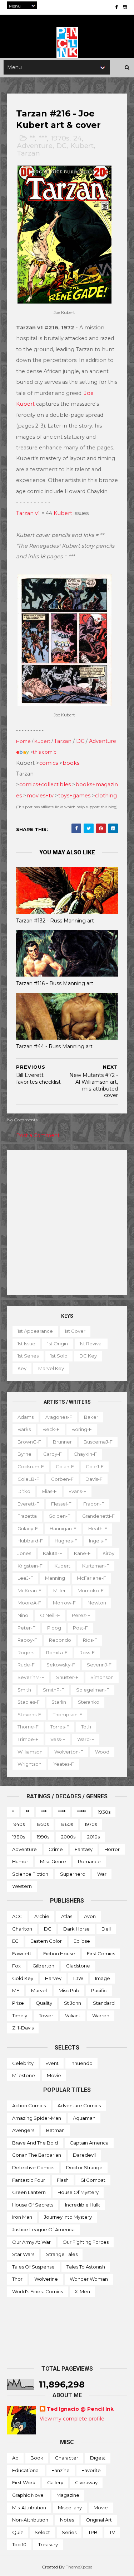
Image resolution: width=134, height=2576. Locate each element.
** (32, 138)
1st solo (59, 1356)
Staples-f (29, 1702)
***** (82, 1812)
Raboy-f (27, 1640)
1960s (67, 1824)
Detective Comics (33, 2167)
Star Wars (23, 2254)
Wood (102, 1752)
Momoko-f (91, 1590)
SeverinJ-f (99, 1665)
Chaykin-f (85, 1454)
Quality (44, 2003)
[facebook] (116, 7)
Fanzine (61, 2470)
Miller (59, 1590)
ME (16, 1990)
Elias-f (49, 1491)
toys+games (74, 796)
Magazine (68, 2495)
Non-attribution (30, 2520)
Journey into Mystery (68, 2217)
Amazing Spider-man (37, 2118)
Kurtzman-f (96, 1566)
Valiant (73, 2016)
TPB (93, 2532)
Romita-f (57, 1652)
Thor (17, 2279)
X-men (82, 2291)
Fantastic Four (29, 2180)
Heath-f (98, 1528)
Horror (112, 1849)
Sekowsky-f (61, 1665)
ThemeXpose (79, 2567)
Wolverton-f (69, 1752)
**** (62, 1812)
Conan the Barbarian (37, 2155)
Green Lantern (29, 2192)
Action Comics (29, 2105)
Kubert (82, 146)
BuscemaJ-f (98, 1442)
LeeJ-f (25, 1578)
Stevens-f (29, 1714)
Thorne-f (28, 1727)
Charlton (22, 1929)
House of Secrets (33, 2205)
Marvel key (51, 1368)
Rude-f (26, 1665)
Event (52, 2063)
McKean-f (29, 1590)
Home (23, 741)
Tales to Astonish (86, 2267)
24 (78, 138)
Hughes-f (66, 1541)
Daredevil (84, 2155)
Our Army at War (31, 2242)
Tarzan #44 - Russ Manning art (54, 1046)
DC (61, 146)
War (102, 1874)
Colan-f (65, 1466)
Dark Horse (76, 1929)
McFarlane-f (91, 1578)
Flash (63, 2180)
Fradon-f (94, 1504)
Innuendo (81, 2063)
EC (15, 1941)
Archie (42, 1916)
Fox (16, 1966)
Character (67, 2458)
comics (49, 763)
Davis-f (94, 1479)
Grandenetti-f (98, 1516)
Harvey (53, 1978)
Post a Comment (38, 1135)
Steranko (89, 1702)
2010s (93, 1837)
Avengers (23, 2130)
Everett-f (28, 1504)
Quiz (18, 2532)
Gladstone (78, 1966)
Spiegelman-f (93, 1690)
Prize (18, 2003)
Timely (20, 2016)
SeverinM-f (31, 1677)
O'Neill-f (50, 1615)
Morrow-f (64, 1603)
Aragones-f (59, 1417)
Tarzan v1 (28, 513)
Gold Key (23, 1978)
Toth (86, 1727)
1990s (43, 1837)
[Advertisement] (67, 1223)
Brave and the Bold (35, 2143)
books (71, 763)
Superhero (73, 1874)
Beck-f (51, 1429)
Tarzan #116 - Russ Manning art (55, 983)
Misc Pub (69, 1990)
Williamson (30, 1752)
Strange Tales (62, 2254)
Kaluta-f (53, 1553)
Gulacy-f (28, 1528)
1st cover (75, 1331)
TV (112, 2532)
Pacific (99, 1990)
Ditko (24, 1491)
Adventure (35, 146)
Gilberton (43, 1966)
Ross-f (87, 1652)
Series (69, 2532)
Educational (26, 2470)
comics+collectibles (45, 784)
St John (73, 2003)
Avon (90, 1916)
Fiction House (59, 1954)
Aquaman (84, 2118)
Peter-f (26, 1628)
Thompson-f (68, 1714)
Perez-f (81, 1615)
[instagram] (125, 7)
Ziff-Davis (23, 2028)
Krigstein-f (30, 1566)
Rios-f (90, 1640)
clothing (106, 796)
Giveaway (86, 2482)
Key (22, 1368)
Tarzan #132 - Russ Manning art (55, 921)
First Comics (101, 1954)
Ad (15, 2458)
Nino (23, 1615)
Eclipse (82, 1941)
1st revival (91, 1344)
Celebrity (23, 2063)
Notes (67, 2520)
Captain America (89, 2143)
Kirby (108, 1553)
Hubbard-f (30, 1541)
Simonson (102, 1677)
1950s (43, 1824)
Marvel (39, 1990)
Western (22, 1886)
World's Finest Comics (38, 2291)
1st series (28, 1356)
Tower (46, 2016)
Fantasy (84, 1849)
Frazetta (27, 1516)
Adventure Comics (79, 2105)
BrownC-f (29, 1442)
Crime (56, 1849)
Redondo (60, 1640)
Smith (24, 1690)
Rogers (26, 1652)
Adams (26, 1417)
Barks (24, 1429)
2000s (68, 1837)
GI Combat (93, 2180)
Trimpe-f (28, 1739)
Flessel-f (61, 1504)
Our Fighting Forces (86, 2242)
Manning (55, 1578)
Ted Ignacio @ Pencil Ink (80, 2409)
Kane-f (82, 1553)
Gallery (55, 2482)
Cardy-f (53, 1454)
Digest (98, 2458)
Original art (99, 2520)
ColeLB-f (28, 1479)
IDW (78, 1978)
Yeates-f (64, 1764)
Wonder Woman (89, 2279)
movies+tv (40, 796)
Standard (104, 2003)
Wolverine (46, 2279)
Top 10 (19, 2544)
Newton (97, 1603)
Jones (24, 1553)
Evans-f (78, 1491)
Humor (20, 1861)
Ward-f (86, 1739)
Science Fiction (30, 1874)
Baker (91, 1417)
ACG (17, 1916)
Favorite (91, 2470)
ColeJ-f (95, 1466)
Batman (55, 2130)
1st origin (58, 1344)
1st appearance (35, 1331)
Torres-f (60, 1727)
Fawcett (22, 1954)
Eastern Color (46, 1941)
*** (43, 138)
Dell (106, 1929)
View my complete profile (72, 2419)
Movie (54, 2075)
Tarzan (28, 153)
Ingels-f (98, 1541)
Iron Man (22, 2217)
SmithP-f (54, 1690)
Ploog (54, 1628)
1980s (19, 1837)
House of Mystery (78, 2192)
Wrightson (29, 1764)
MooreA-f (29, 1603)
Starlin (59, 1702)
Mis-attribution (29, 2508)
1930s (104, 1812)
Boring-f (82, 1429)
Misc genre (53, 1861)
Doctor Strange (84, 2167)
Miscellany (70, 2508)
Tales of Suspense (33, 2267)
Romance (89, 1861)
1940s (18, 1824)
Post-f (80, 1628)
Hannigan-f (63, 1528)
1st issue (26, 1344)
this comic (45, 752)
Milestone (24, 2075)
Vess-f (58, 1739)
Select (42, 2532)
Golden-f (59, 1516)
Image (103, 1978)
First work (24, 2482)
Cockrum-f (31, 1466)
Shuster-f (67, 1677)
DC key (88, 1356)
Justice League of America (43, 2229)
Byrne (24, 1454)
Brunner (62, 1442)
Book (37, 2458)
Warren (101, 2016)
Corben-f (62, 1479)
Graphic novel (28, 2495)
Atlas (67, 1916)
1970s (60, 138)
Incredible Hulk (83, 2205)
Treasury (48, 2544)
